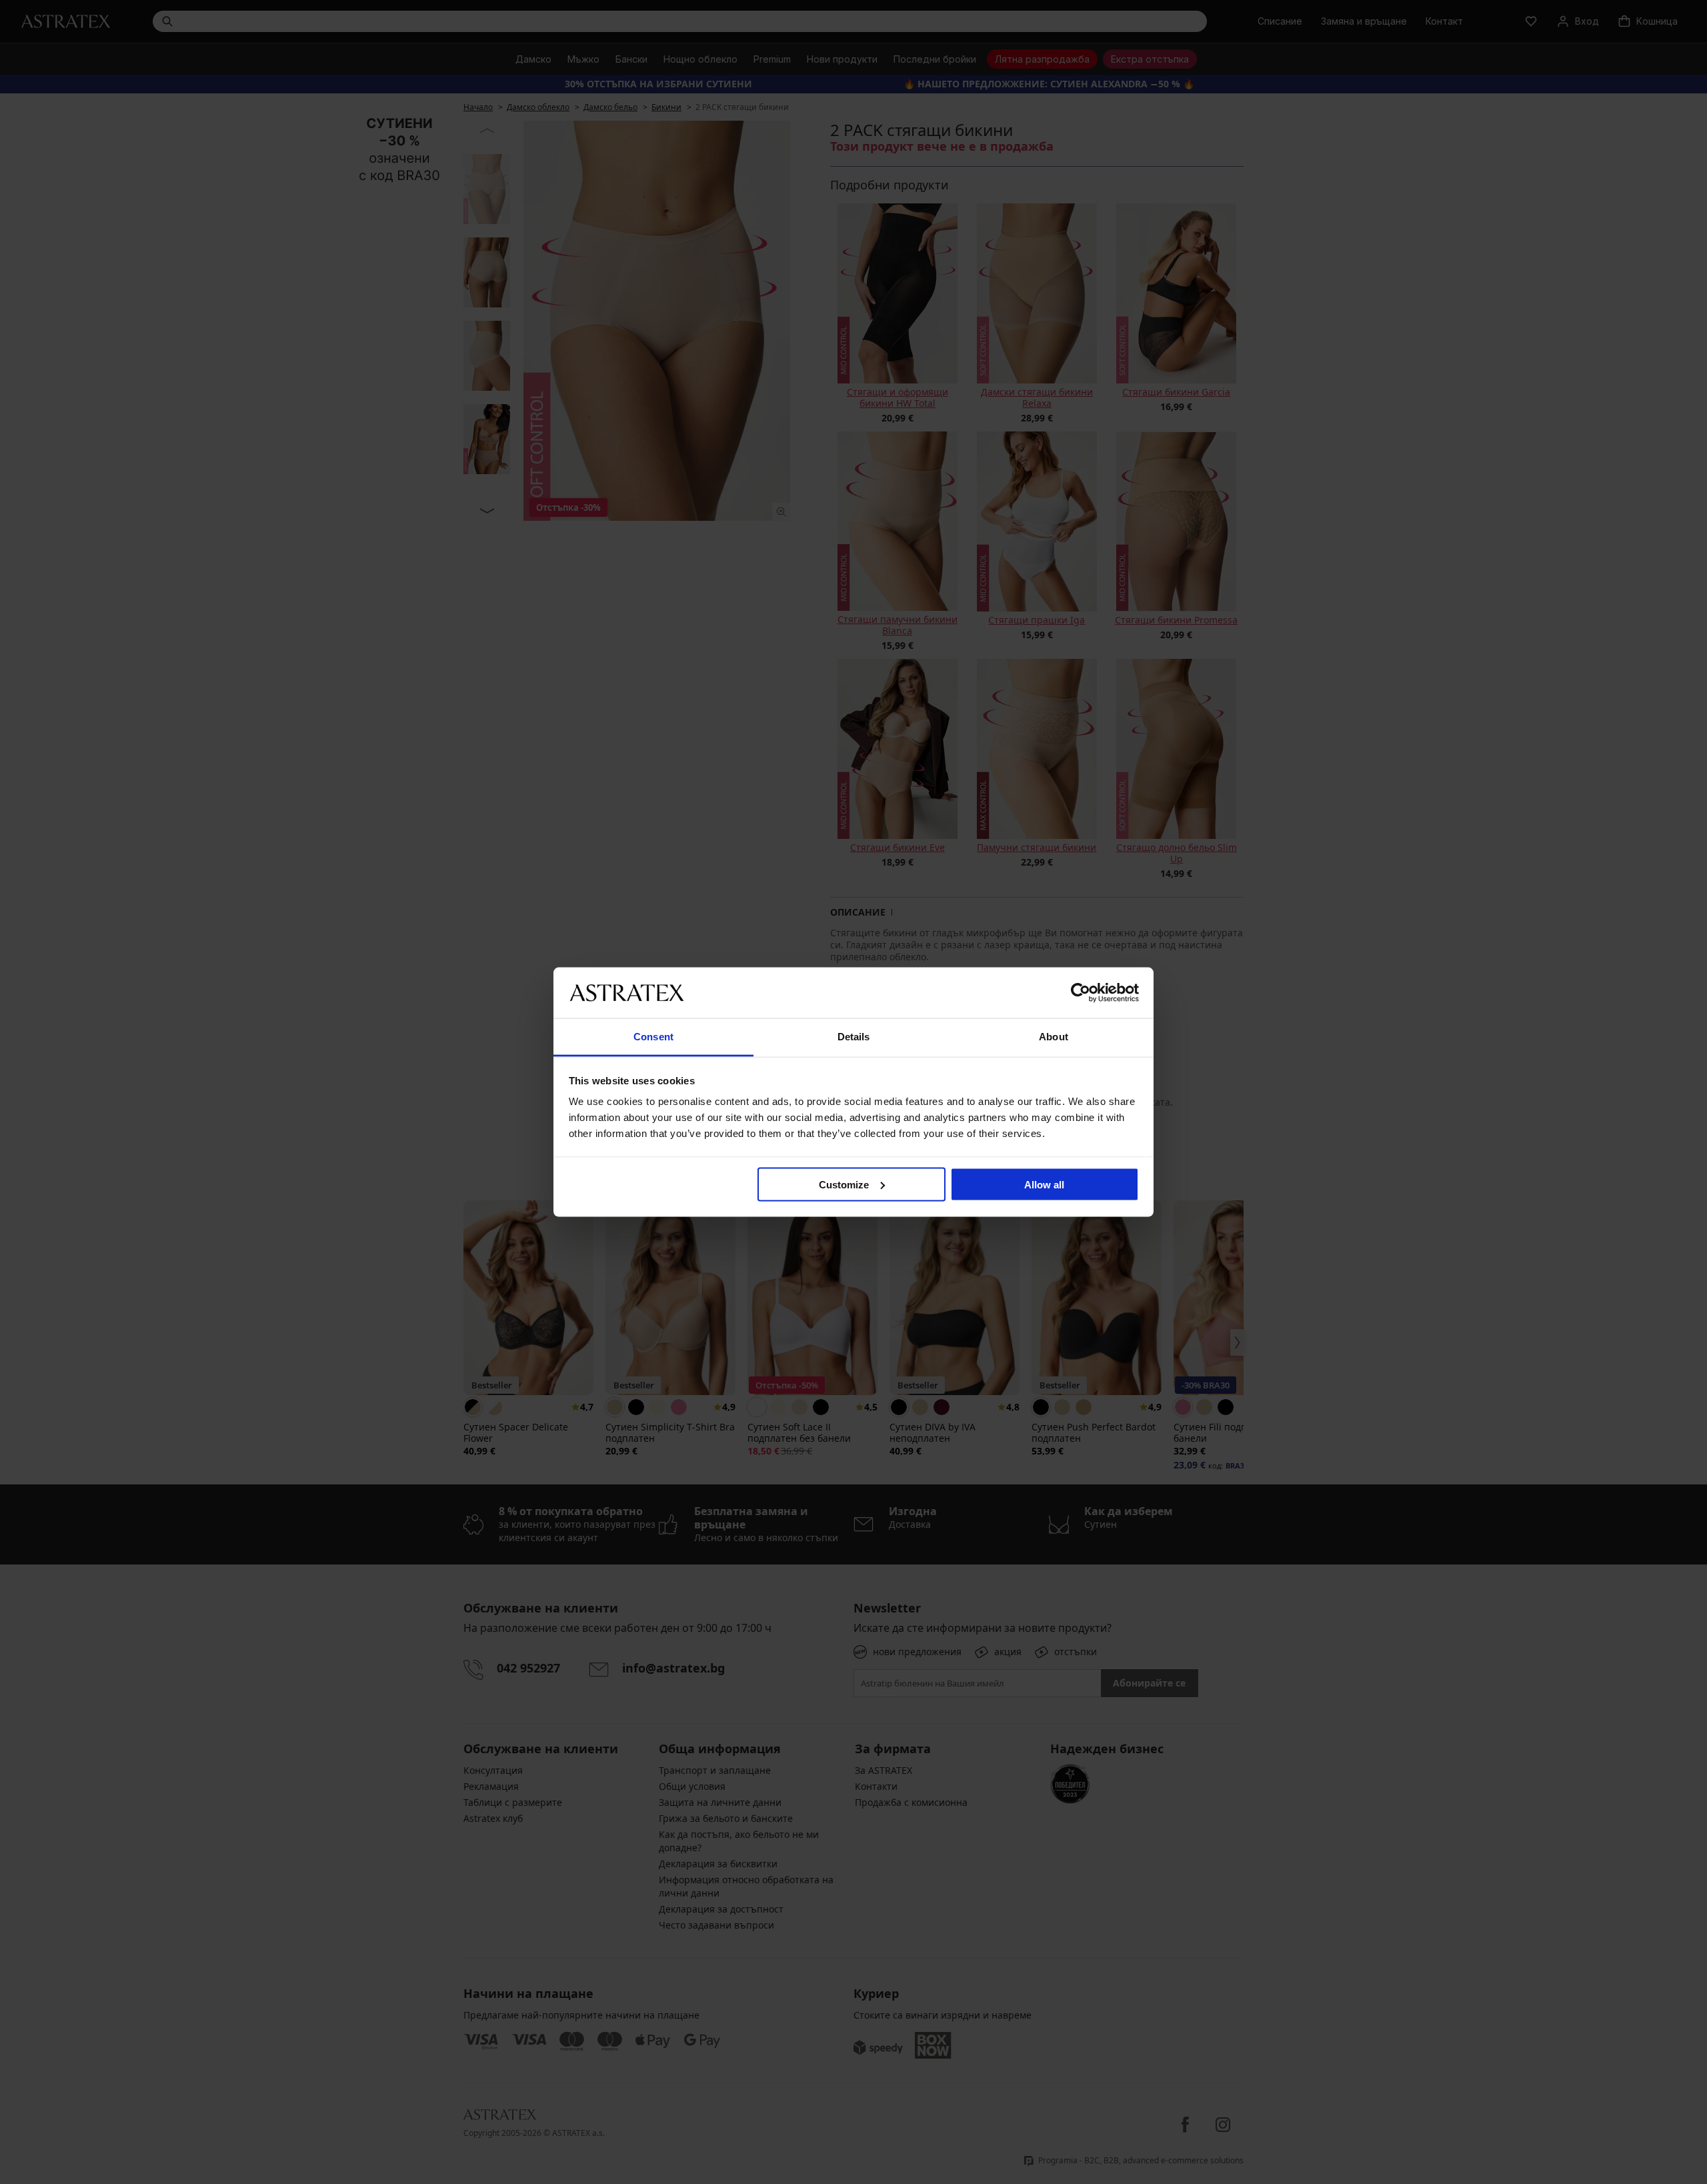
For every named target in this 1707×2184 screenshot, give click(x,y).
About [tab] (1054, 1037)
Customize (844, 1184)
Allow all (1044, 1184)
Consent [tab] (653, 1037)
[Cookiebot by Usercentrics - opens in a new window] (1081, 992)
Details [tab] (854, 1037)
